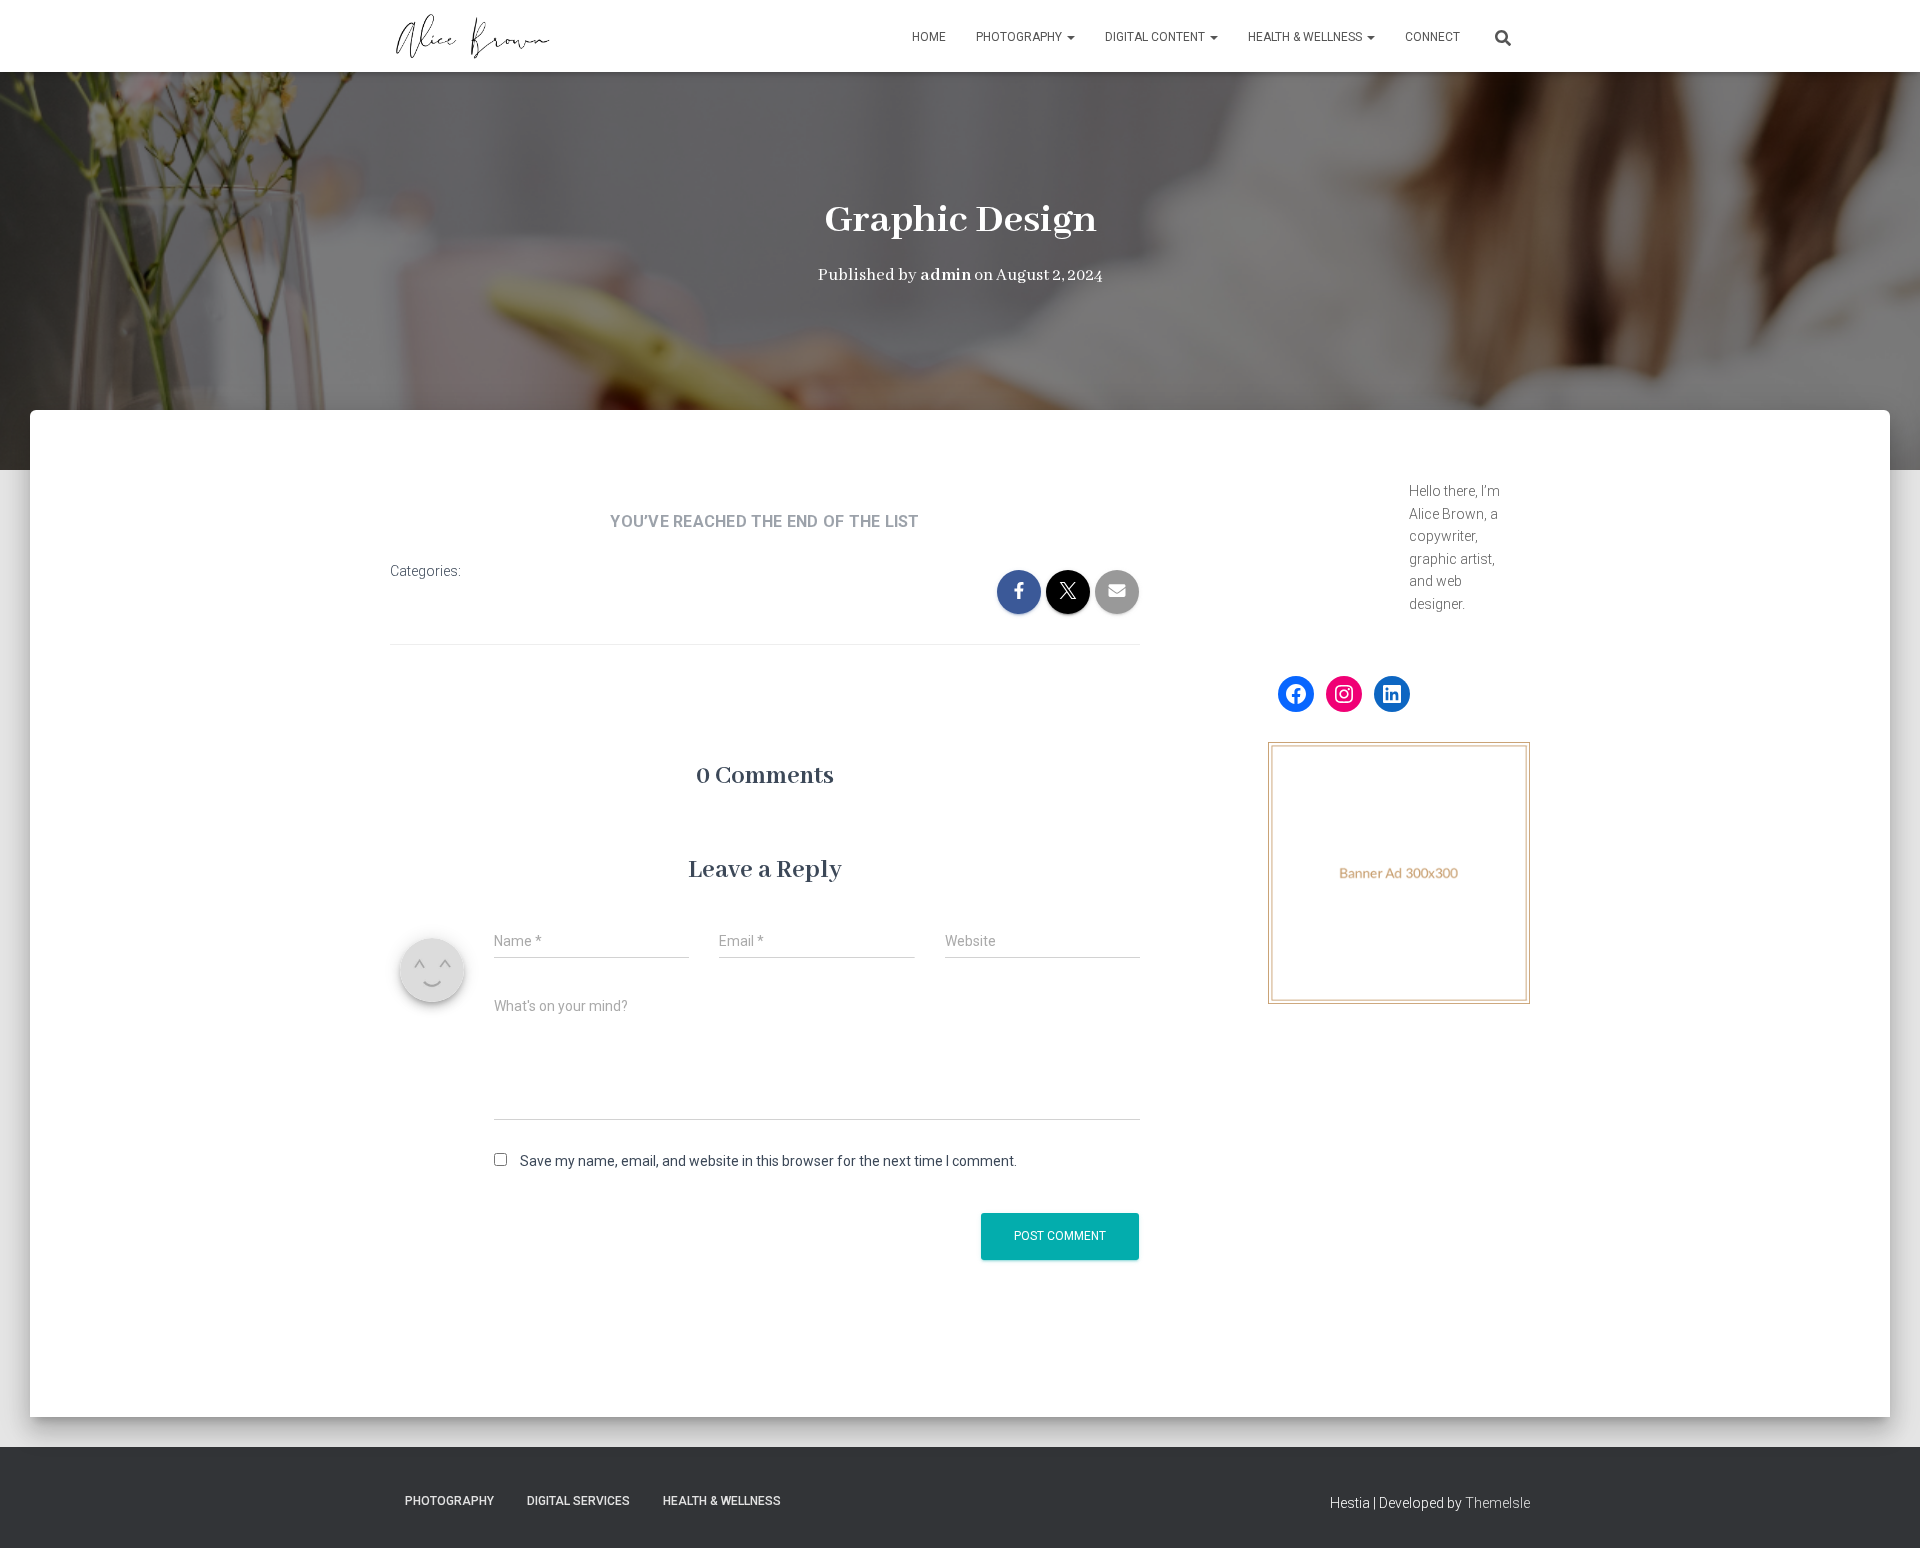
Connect (1432, 37)
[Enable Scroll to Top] (1880, 1508)
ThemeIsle (1497, 1503)
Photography (1020, 37)
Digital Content (1156, 37)
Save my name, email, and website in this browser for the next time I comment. (768, 1161)
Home (929, 37)
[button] (1070, 37)
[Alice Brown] (472, 36)
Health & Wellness (1306, 37)
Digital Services (578, 1501)
